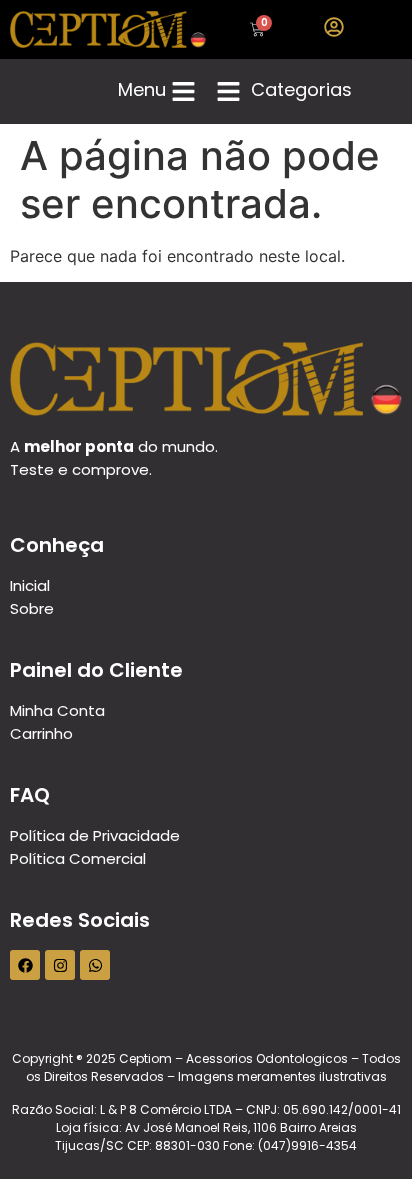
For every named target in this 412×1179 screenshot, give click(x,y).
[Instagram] (60, 965)
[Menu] (183, 91)
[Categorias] (228, 91)
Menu (142, 89)
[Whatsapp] (95, 965)
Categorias (301, 89)
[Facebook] (25, 965)
